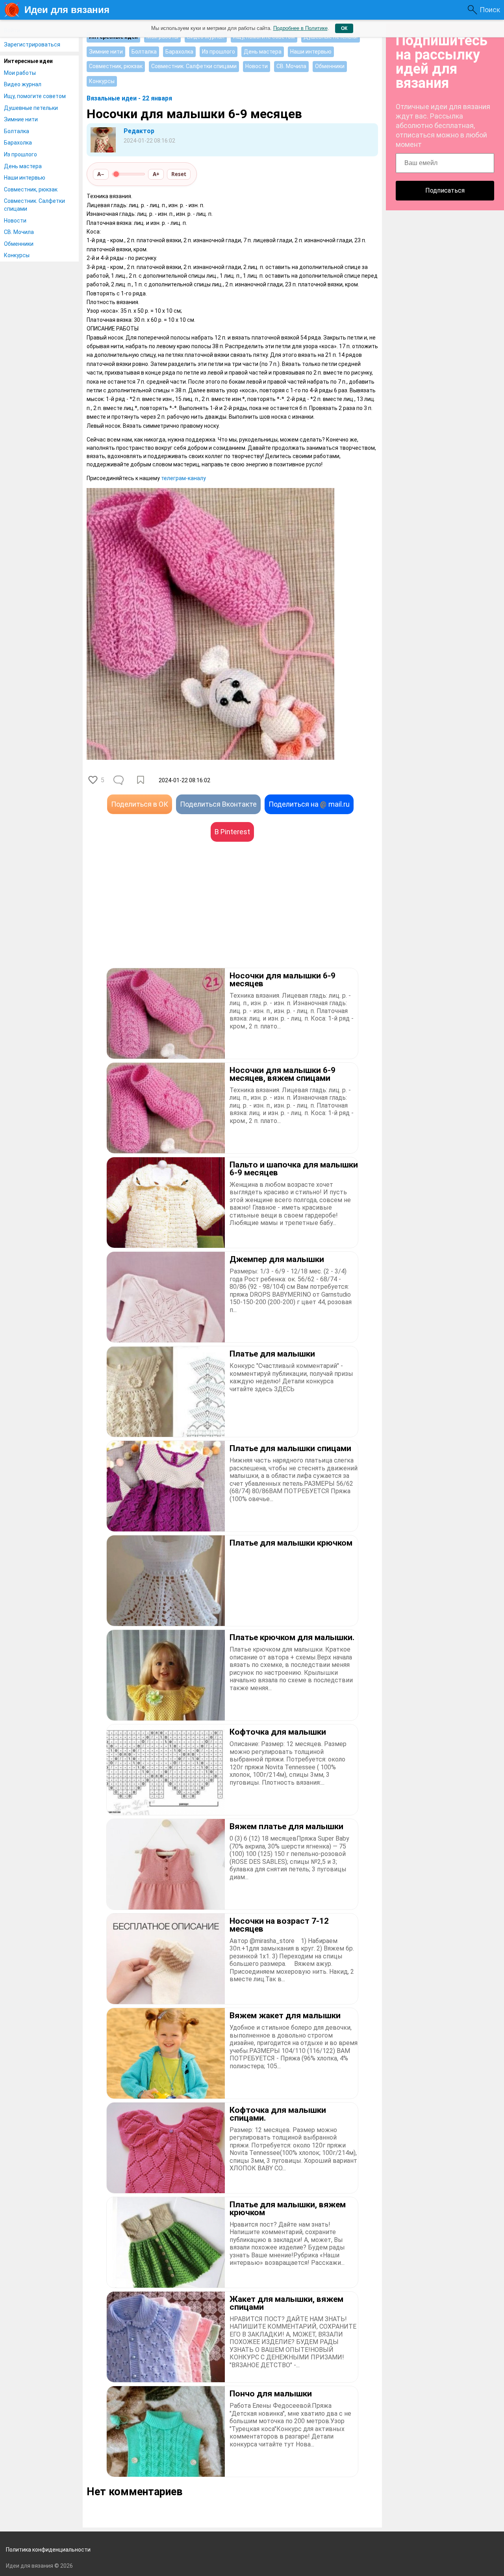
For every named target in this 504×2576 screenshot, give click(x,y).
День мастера (23, 166)
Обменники (19, 244)
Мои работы (20, 73)
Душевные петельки (31, 108)
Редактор (139, 131)
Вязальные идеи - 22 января (129, 98)
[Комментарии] (119, 780)
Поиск (490, 10)
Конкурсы (17, 255)
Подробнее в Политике (300, 28)
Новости (15, 221)
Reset (179, 174)
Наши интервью (25, 178)
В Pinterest (232, 832)
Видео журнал (23, 84)
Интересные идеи (28, 61)
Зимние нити (21, 119)
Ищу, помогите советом (35, 96)
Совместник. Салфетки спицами (34, 205)
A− (101, 174)
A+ (156, 174)
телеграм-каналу (183, 478)
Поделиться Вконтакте (218, 804)
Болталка (17, 131)
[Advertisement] (159, 917)
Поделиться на (309, 804)
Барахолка (18, 143)
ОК (344, 28)
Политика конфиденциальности (48, 2550)
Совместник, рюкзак (31, 189)
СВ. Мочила (19, 232)
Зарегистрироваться (32, 45)
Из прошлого (20, 154)
